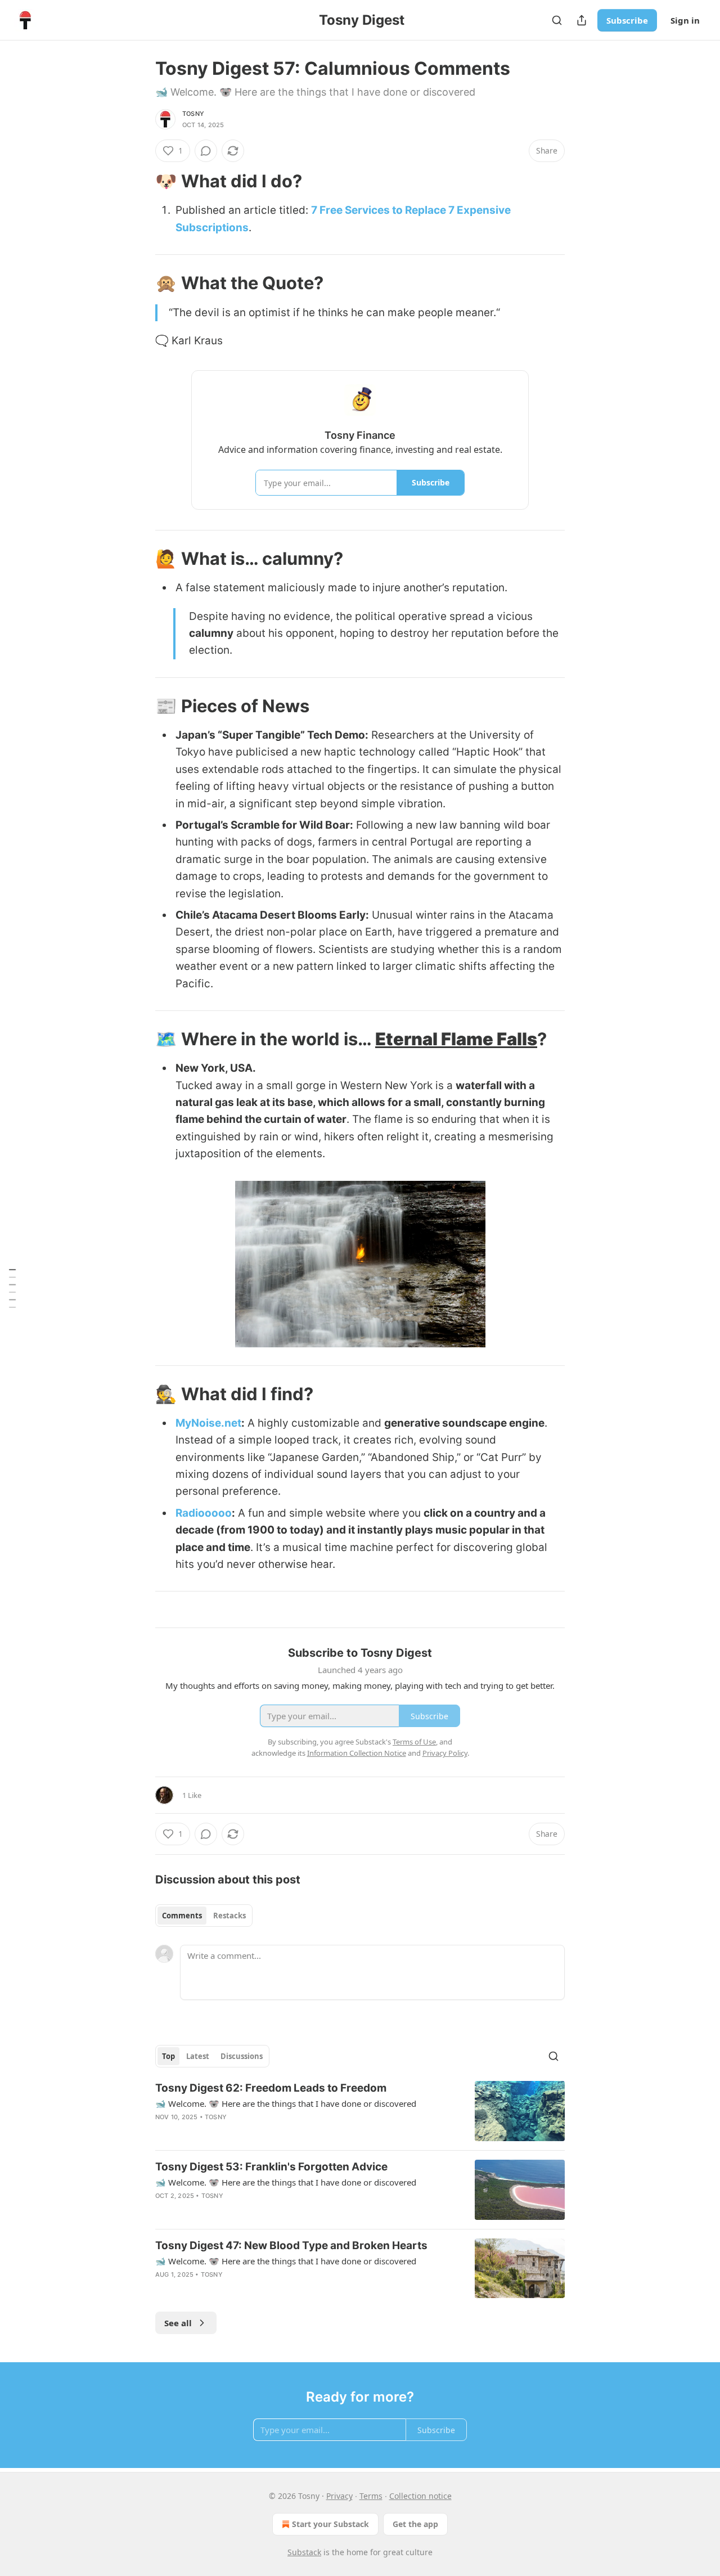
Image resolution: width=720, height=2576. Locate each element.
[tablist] (204, 1916)
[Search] (557, 20)
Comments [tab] (182, 1916)
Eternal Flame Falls (456, 1039)
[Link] (139, 181)
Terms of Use (414, 1742)
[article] (360, 2111)
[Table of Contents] (12, 1288)
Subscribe (627, 20)
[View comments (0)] (206, 151)
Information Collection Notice (357, 1753)
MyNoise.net (208, 1423)
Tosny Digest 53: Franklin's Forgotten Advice (271, 2167)
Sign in (685, 20)
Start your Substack (330, 2524)
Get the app (415, 2524)
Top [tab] (168, 2056)
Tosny (193, 114)
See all (178, 2323)
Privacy (339, 2496)
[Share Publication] (582, 20)
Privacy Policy (445, 1753)
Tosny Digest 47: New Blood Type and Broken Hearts (291, 2245)
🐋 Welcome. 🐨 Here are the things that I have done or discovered (286, 2103)
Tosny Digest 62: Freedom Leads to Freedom (271, 2088)
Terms (371, 2496)
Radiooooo (204, 1513)
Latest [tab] (198, 2056)
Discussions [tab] (242, 2056)
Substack (304, 2552)
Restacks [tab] (229, 1916)
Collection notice (420, 2496)
